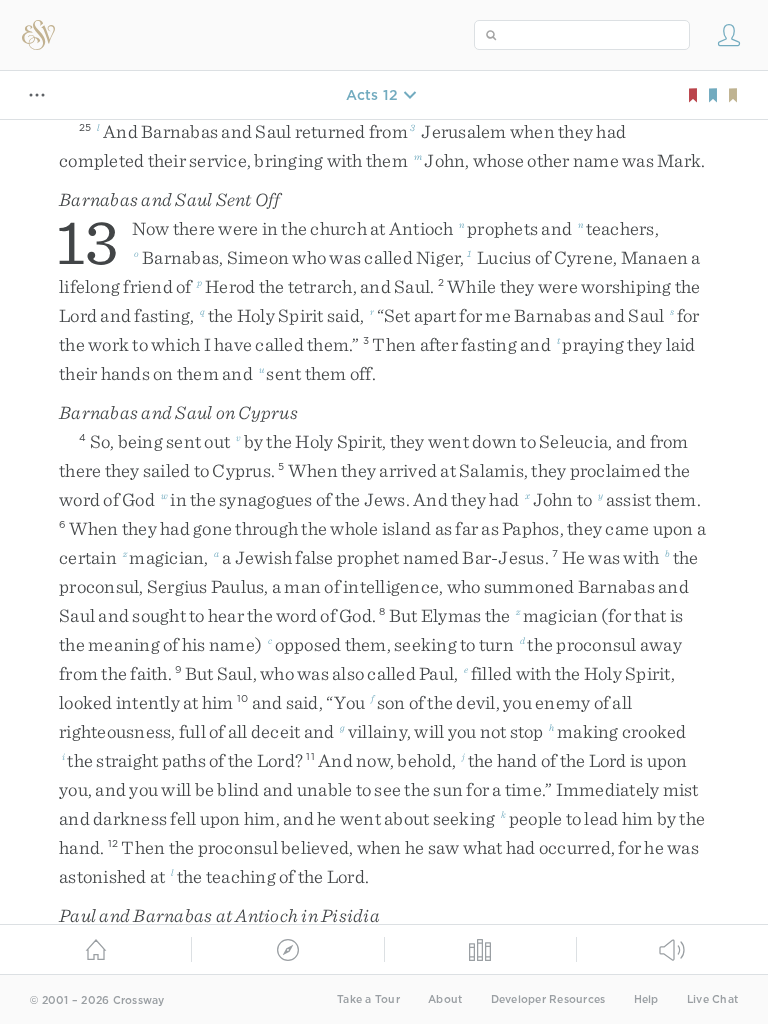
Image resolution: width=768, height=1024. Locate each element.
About (445, 999)
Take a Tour (368, 999)
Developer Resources (548, 999)
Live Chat (712, 999)
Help (646, 999)
